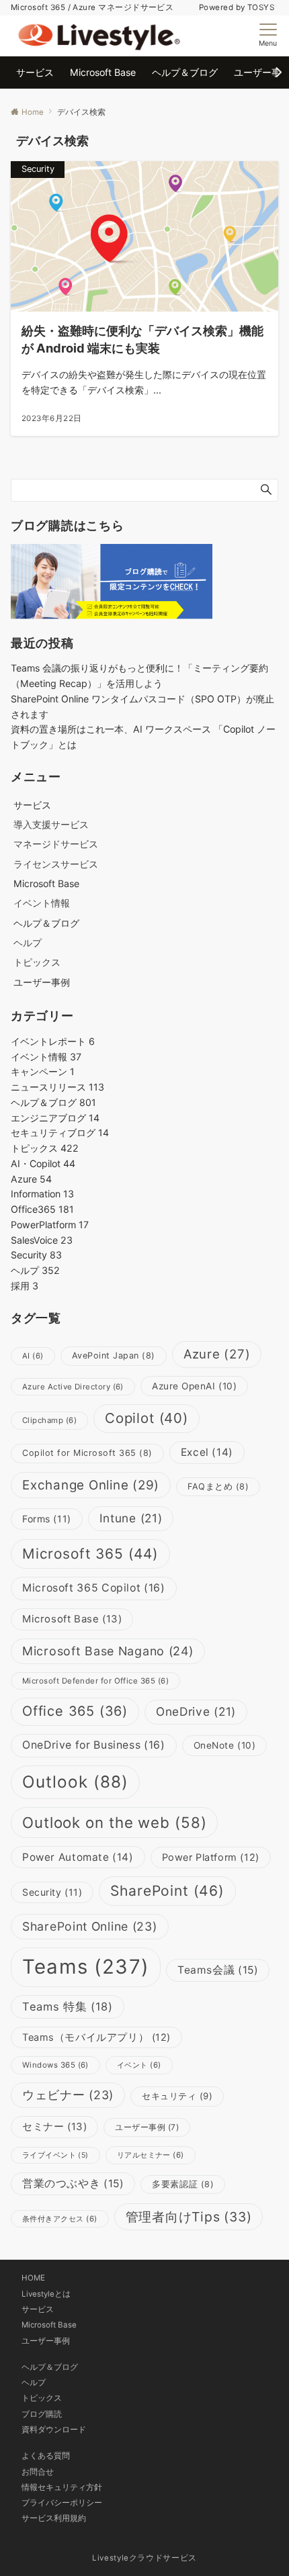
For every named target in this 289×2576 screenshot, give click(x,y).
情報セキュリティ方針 (62, 2487)
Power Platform (211, 1857)
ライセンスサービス (56, 864)
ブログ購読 (42, 2414)
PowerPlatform (50, 1225)
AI (33, 1356)
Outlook (75, 1782)
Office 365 (75, 1711)
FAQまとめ (218, 1486)
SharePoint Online (90, 1926)
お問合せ (38, 2472)
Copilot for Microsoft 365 (87, 1453)
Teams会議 (218, 1970)
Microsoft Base (72, 1619)
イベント (139, 2065)
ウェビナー (68, 2095)
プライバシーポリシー (62, 2503)
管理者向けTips (189, 2217)
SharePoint (167, 1891)
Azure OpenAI (194, 1386)
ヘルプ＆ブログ (53, 1102)
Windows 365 (55, 2065)
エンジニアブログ (55, 1118)
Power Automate (78, 1857)
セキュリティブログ (60, 1133)
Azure (31, 1179)
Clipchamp (49, 1420)
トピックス (37, 962)
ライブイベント (55, 2155)
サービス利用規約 (54, 2518)
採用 (25, 1286)
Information (42, 1194)
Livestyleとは (46, 2294)
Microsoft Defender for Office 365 (95, 1681)
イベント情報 (42, 903)
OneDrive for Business (94, 1745)
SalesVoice (42, 1240)
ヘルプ (28, 942)
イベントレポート (53, 1041)
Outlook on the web (114, 1822)
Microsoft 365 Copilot (94, 1588)
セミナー (54, 2126)
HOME (33, 2278)
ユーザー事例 (147, 2127)
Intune (131, 1518)
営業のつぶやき (73, 2183)
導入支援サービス (51, 824)
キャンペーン (43, 1071)
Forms (47, 1519)
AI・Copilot (43, 1163)
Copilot (147, 1418)
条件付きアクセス (60, 2219)
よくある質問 (46, 2456)
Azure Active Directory (73, 1387)
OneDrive (196, 1711)
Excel (207, 1452)
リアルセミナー (151, 2155)
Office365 (42, 1209)
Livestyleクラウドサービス (144, 2558)
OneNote (225, 1745)
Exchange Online (91, 1485)
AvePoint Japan (114, 1355)
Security (36, 1255)
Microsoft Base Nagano (108, 1651)
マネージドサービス (56, 844)
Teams (86, 1967)
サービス (38, 2309)
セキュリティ (177, 2096)
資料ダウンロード (54, 2430)
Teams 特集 (68, 2007)
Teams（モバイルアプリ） (96, 2037)
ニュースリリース (57, 1087)
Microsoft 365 (90, 1554)
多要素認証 (183, 2184)
